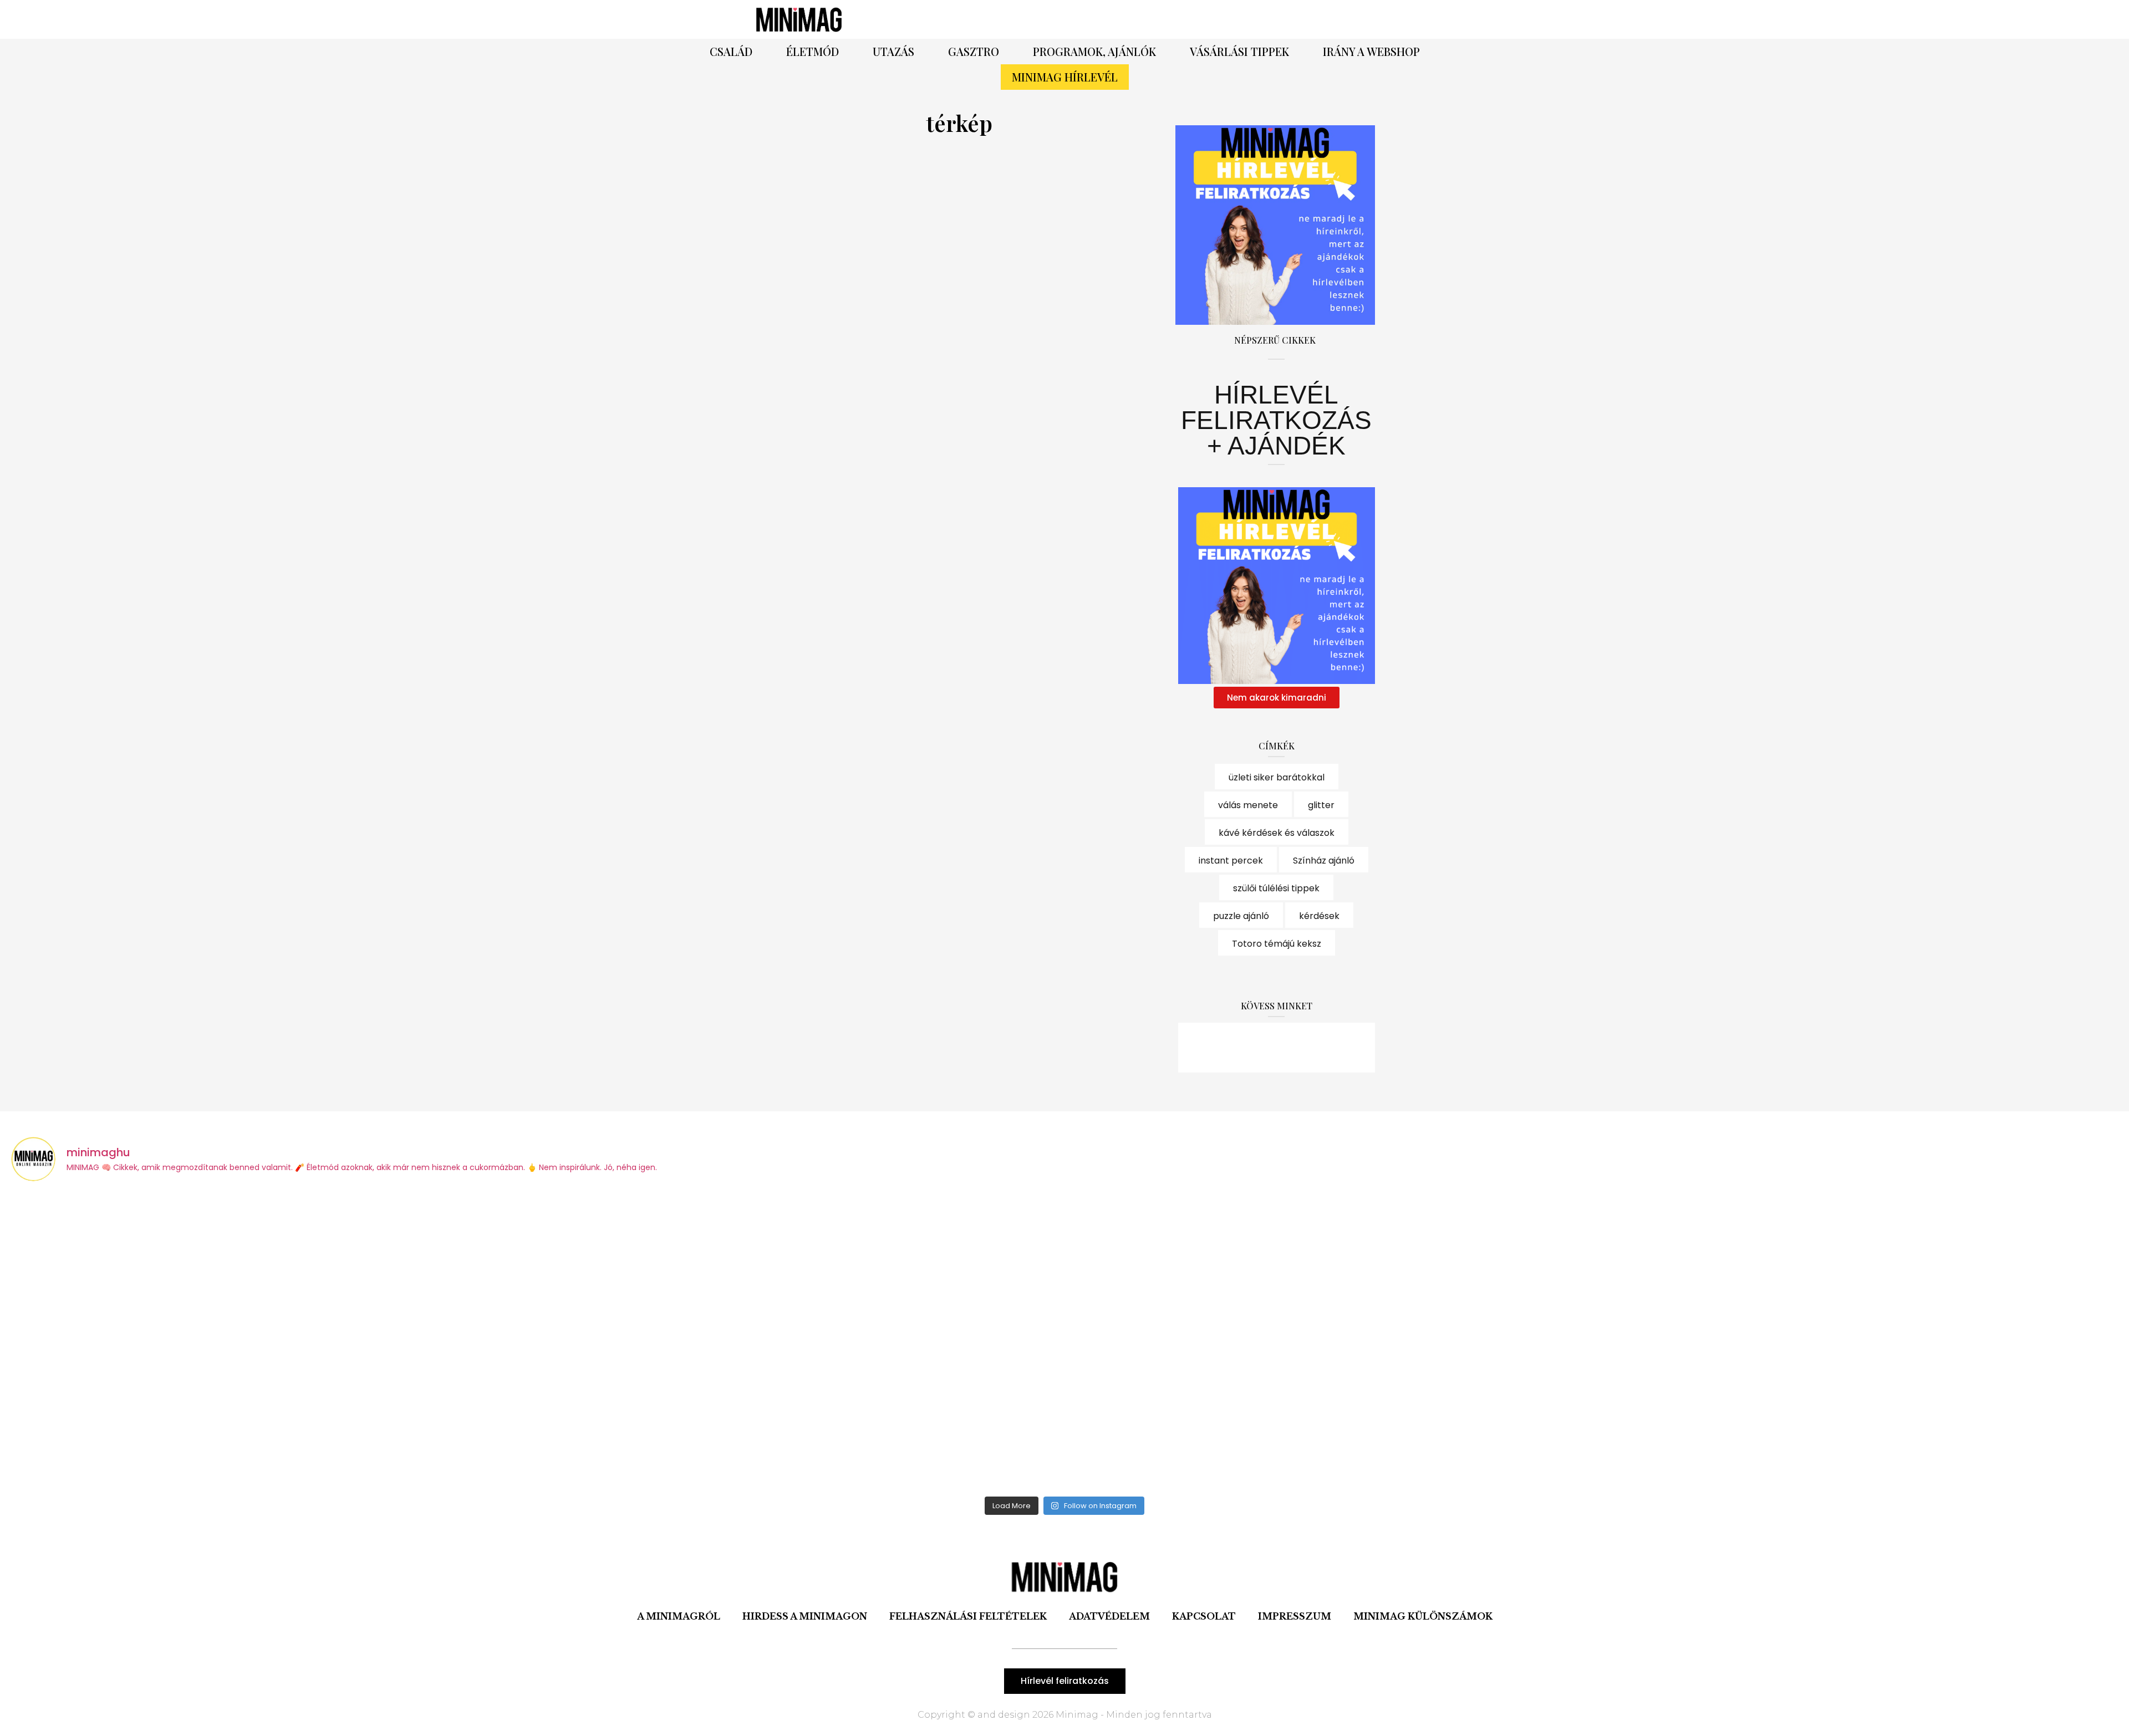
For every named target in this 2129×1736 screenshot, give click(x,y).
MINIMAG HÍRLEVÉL (1065, 77)
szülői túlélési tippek (1276, 888)
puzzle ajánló (1241, 916)
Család (731, 51)
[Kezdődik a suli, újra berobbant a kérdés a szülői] (273, 1341)
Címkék (1277, 746)
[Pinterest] (1220, 19)
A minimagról (679, 1616)
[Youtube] (1307, 1048)
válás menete (1248, 805)
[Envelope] (1337, 1048)
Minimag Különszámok (1423, 1616)
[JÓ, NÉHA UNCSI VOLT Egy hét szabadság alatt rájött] (801, 1341)
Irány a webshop (1371, 51)
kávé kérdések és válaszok (1277, 833)
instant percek (1231, 861)
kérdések (1319, 916)
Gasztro (974, 51)
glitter (1321, 805)
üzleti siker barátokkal (1277, 777)
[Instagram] (1250, 19)
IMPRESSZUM (1295, 1616)
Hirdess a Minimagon (805, 1616)
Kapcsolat (1204, 1616)
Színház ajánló (1324, 861)
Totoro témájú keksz (1277, 944)
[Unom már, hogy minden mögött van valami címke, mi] (1329, 1341)
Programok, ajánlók (1094, 51)
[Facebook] (1189, 19)
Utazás (893, 51)
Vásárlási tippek (1239, 51)
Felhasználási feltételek (968, 1616)
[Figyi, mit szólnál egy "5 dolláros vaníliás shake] (1857, 1341)
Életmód (813, 51)
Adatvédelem (1109, 1616)
